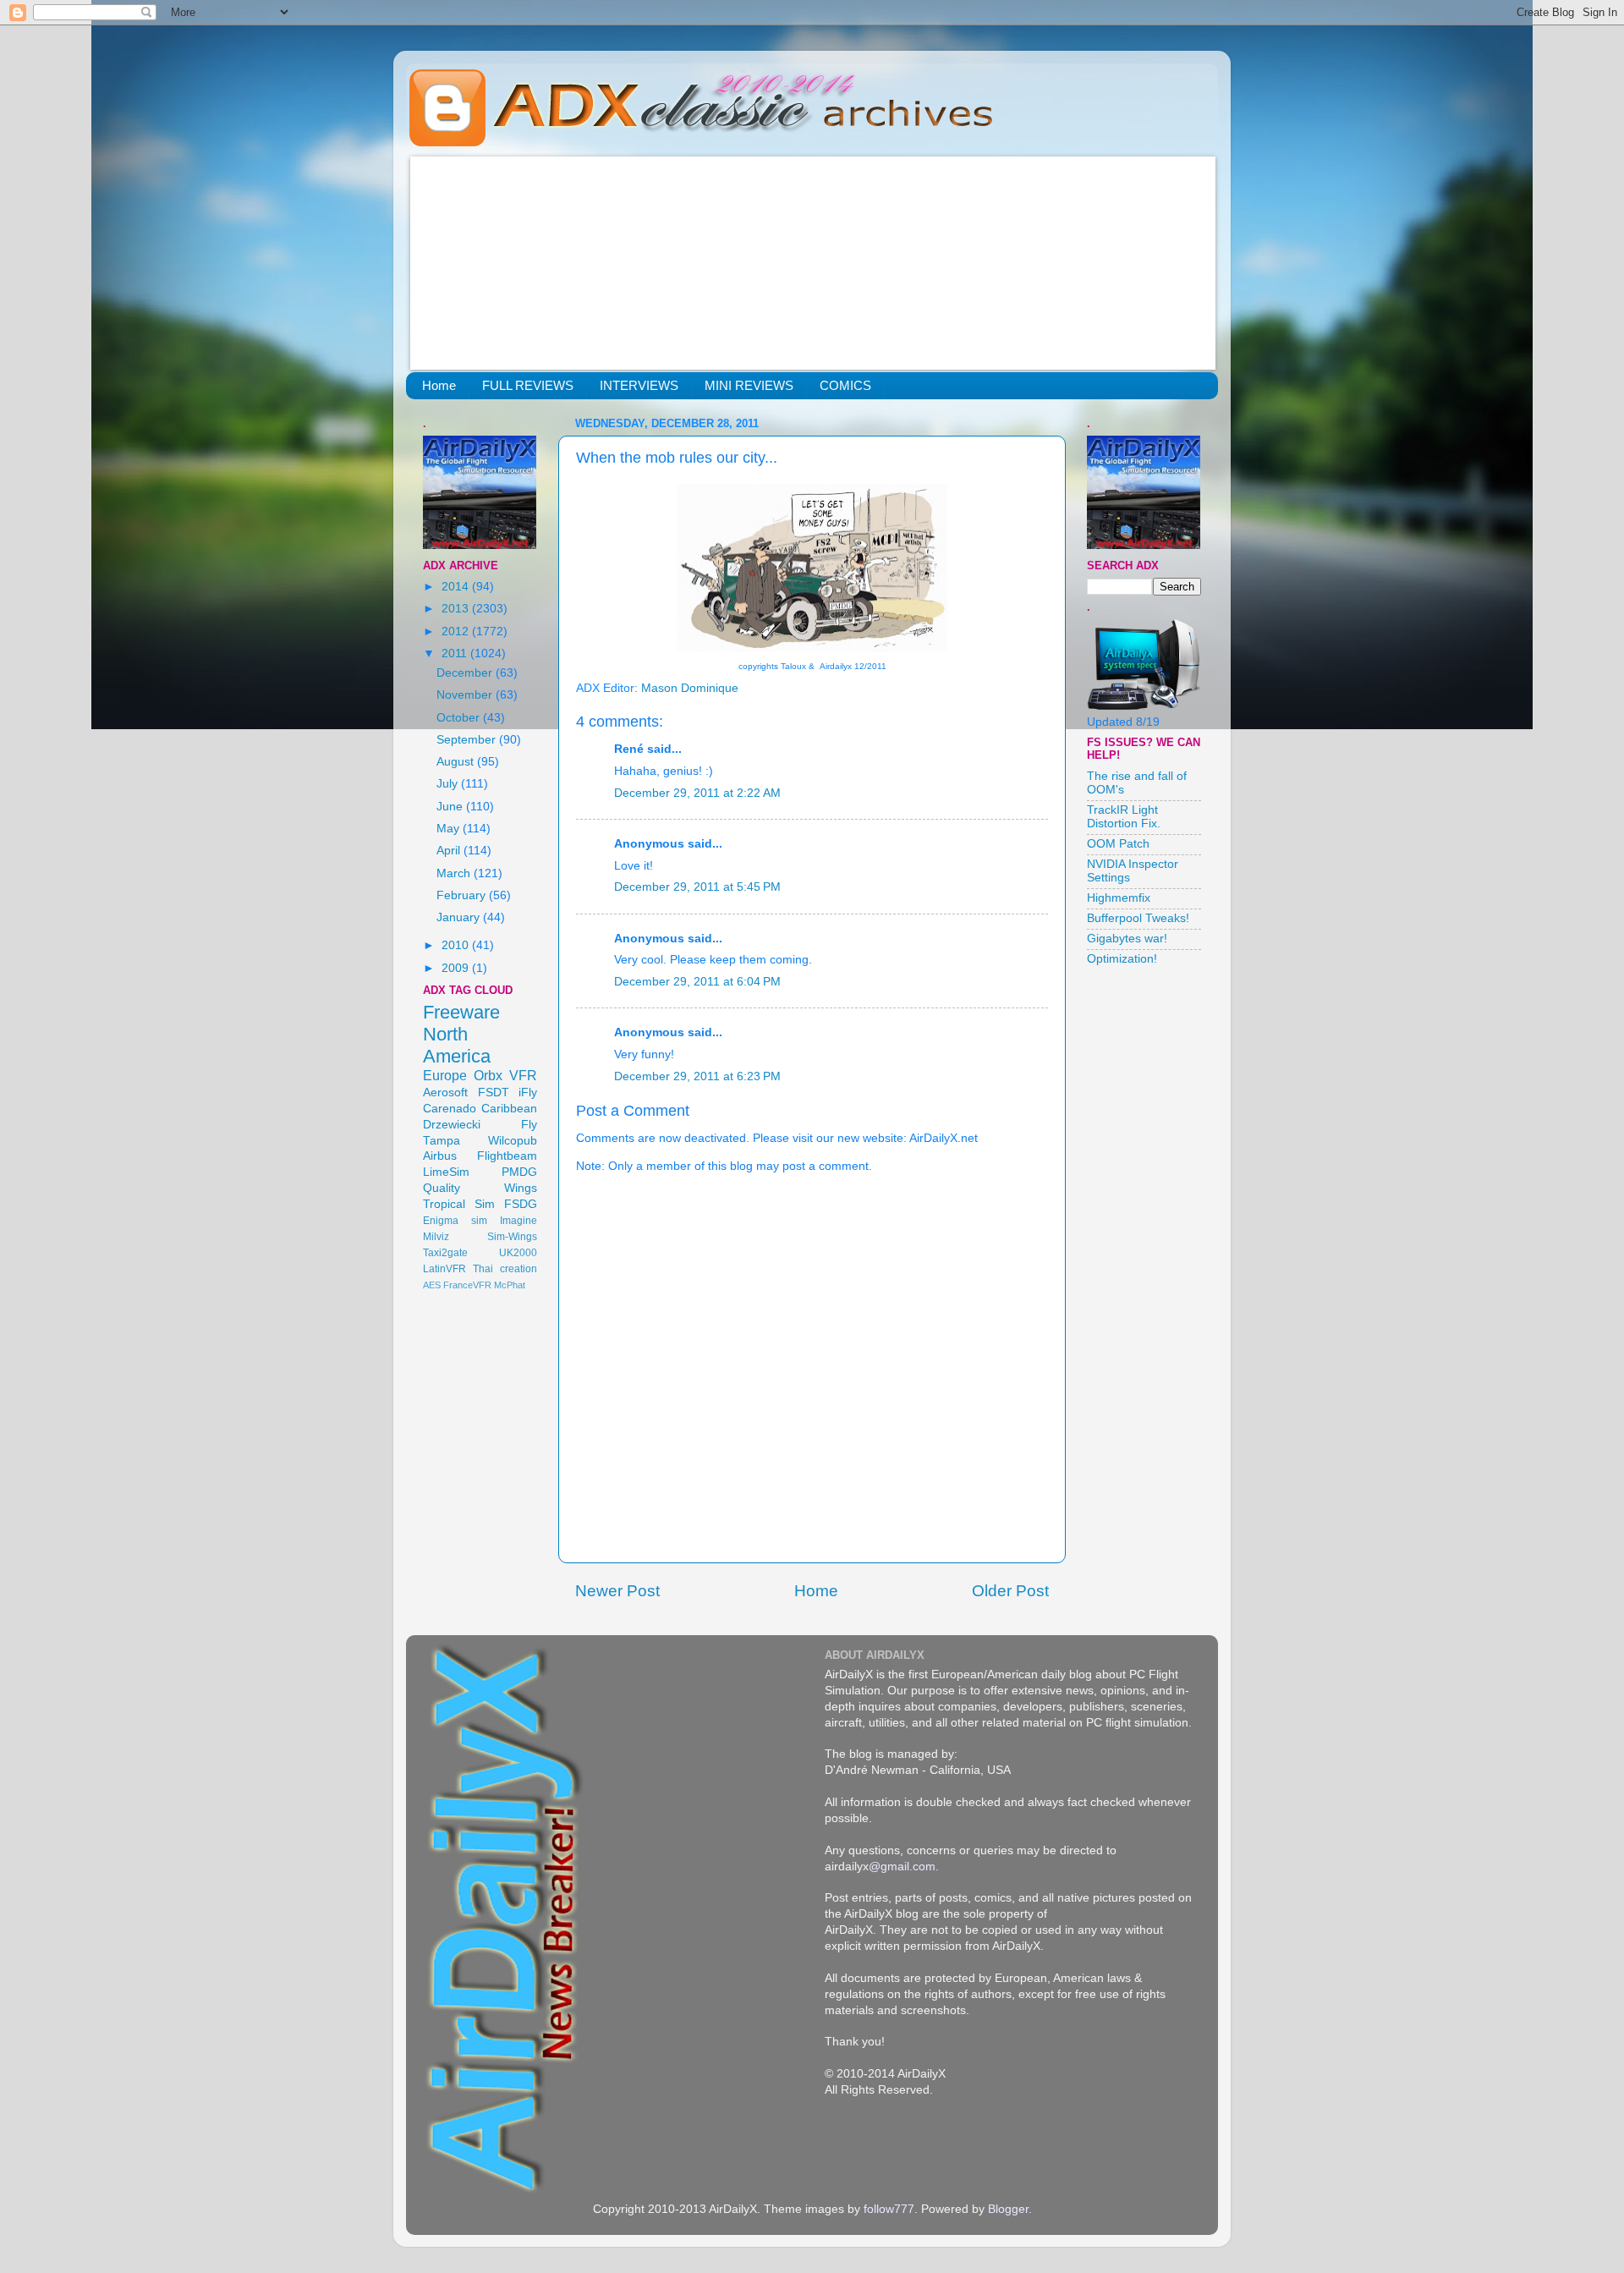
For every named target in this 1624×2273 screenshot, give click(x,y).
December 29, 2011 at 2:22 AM (697, 793)
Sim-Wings (512, 1237)
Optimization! (1122, 959)
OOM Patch (1118, 844)
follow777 (889, 2209)
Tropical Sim (459, 1204)
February (463, 895)
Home (439, 385)
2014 (457, 587)
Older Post (1010, 1591)
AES (432, 1285)
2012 (457, 631)
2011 (456, 653)
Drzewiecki (452, 1125)
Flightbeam (507, 1156)
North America (457, 1045)
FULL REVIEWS (528, 385)
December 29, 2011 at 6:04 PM (697, 982)
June (451, 807)
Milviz (436, 1237)
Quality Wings (480, 1188)
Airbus (440, 1156)
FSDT (494, 1093)
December (466, 673)
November (466, 695)
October (460, 718)
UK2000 (518, 1253)
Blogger (1008, 2209)
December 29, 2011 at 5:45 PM (697, 887)
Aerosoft (445, 1093)
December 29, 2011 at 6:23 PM (697, 1076)
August (457, 762)
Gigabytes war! (1127, 939)
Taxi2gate (445, 1253)
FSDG (521, 1204)
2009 (457, 968)
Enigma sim (455, 1221)
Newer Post (617, 1591)
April (450, 851)
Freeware (461, 1012)
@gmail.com (902, 1867)
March (455, 873)
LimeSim (446, 1172)
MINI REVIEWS (749, 385)
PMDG (519, 1172)
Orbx (488, 1075)
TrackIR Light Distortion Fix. (1124, 817)
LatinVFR (444, 1269)
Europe (445, 1075)
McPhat (510, 1285)
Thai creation (505, 1269)
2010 (457, 945)
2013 (457, 609)
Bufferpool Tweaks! (1138, 918)
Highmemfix (1119, 898)
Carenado (450, 1109)
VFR (523, 1075)
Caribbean (509, 1109)
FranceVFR (467, 1285)
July (449, 784)
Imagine (518, 1221)
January (460, 917)
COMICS (845, 385)
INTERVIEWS (639, 385)
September (468, 740)
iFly (528, 1093)
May (450, 829)
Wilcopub (513, 1141)
